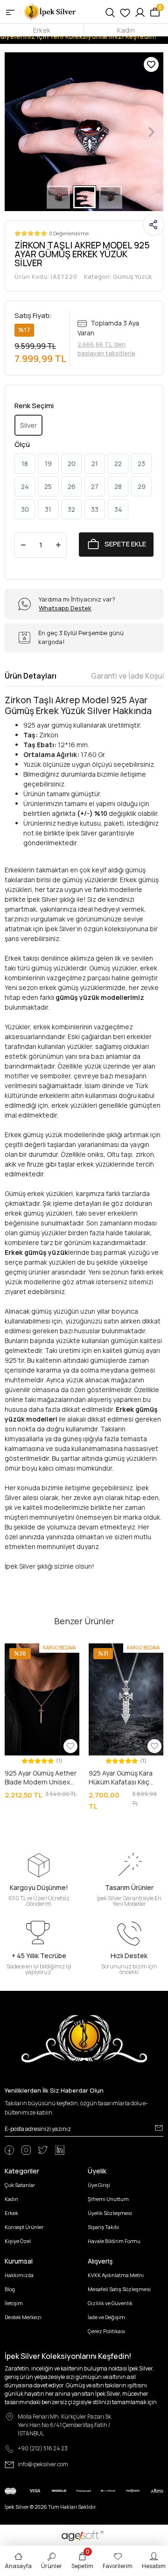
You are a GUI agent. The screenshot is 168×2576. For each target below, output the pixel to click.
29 (142, 486)
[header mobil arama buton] (110, 12)
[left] (11, 1727)
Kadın (126, 30)
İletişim (14, 2303)
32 (71, 509)
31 (48, 509)
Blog (10, 2289)
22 (118, 464)
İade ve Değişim (106, 2317)
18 (25, 464)
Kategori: (118, 276)
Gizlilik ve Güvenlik (110, 2303)
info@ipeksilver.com (43, 2464)
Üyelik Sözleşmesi (110, 2213)
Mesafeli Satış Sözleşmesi (119, 2289)
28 (118, 486)
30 (25, 509)
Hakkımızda (19, 2275)
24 (25, 486)
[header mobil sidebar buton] (10, 12)
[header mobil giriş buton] (140, 12)
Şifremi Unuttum (108, 2199)
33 (95, 509)
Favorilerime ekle (151, 64)
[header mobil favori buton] (125, 12)
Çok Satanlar (20, 2185)
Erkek (42, 30)
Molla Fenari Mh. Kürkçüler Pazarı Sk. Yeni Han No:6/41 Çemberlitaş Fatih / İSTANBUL (65, 2425)
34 (118, 509)
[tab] (31, 676)
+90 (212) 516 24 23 (43, 2448)
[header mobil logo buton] (50, 11)
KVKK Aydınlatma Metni (116, 2275)
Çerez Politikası (106, 2331)
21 (95, 464)
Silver (28, 425)
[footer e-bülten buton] (159, 2128)
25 (48, 486)
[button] (17, 132)
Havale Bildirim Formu (114, 2241)
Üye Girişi (99, 2185)
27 (95, 486)
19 (48, 464)
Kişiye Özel (18, 2241)
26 (72, 486)
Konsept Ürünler (24, 2227)
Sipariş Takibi (103, 2227)
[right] (158, 1727)
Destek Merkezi (23, 2317)
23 (141, 464)
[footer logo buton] (84, 2038)
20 (72, 464)
